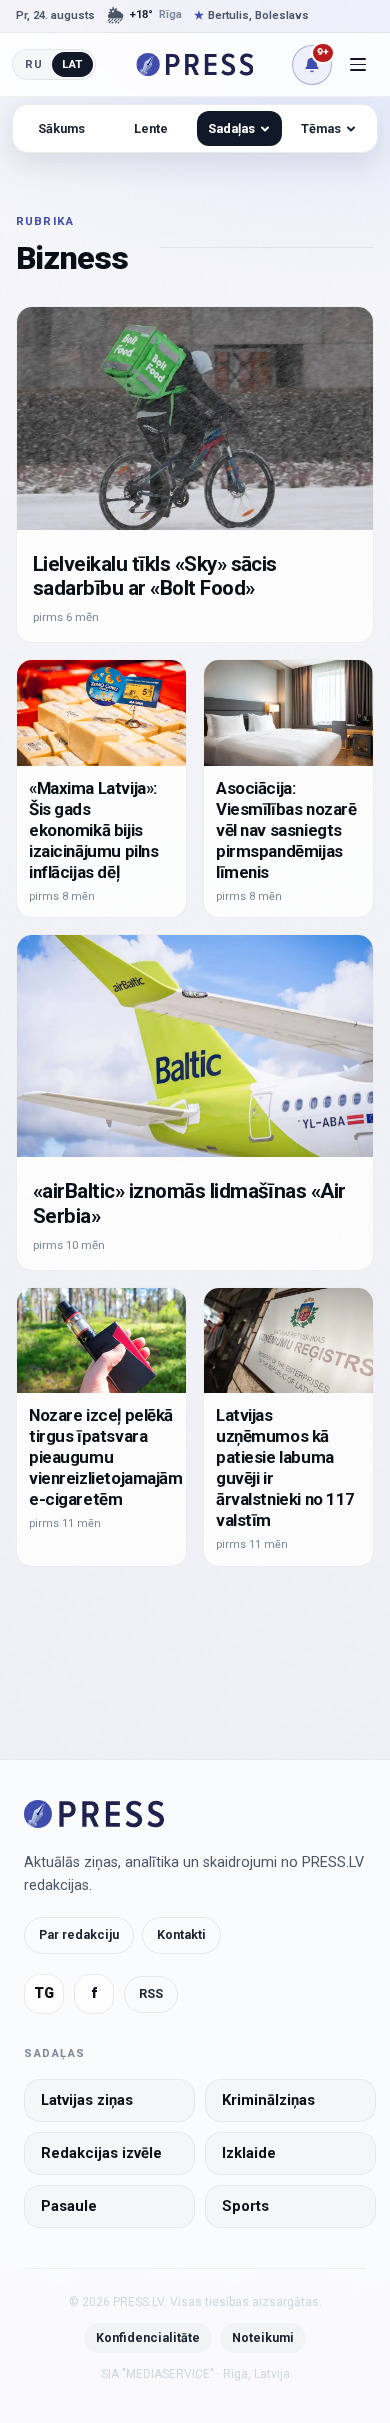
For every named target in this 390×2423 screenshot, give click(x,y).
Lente (151, 128)
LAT (72, 64)
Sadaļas (231, 128)
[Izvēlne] (358, 65)
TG (44, 1993)
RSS (151, 1993)
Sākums (61, 128)
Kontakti (181, 1934)
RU (33, 64)
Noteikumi (263, 2337)
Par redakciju (79, 1934)
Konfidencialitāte (148, 2337)
